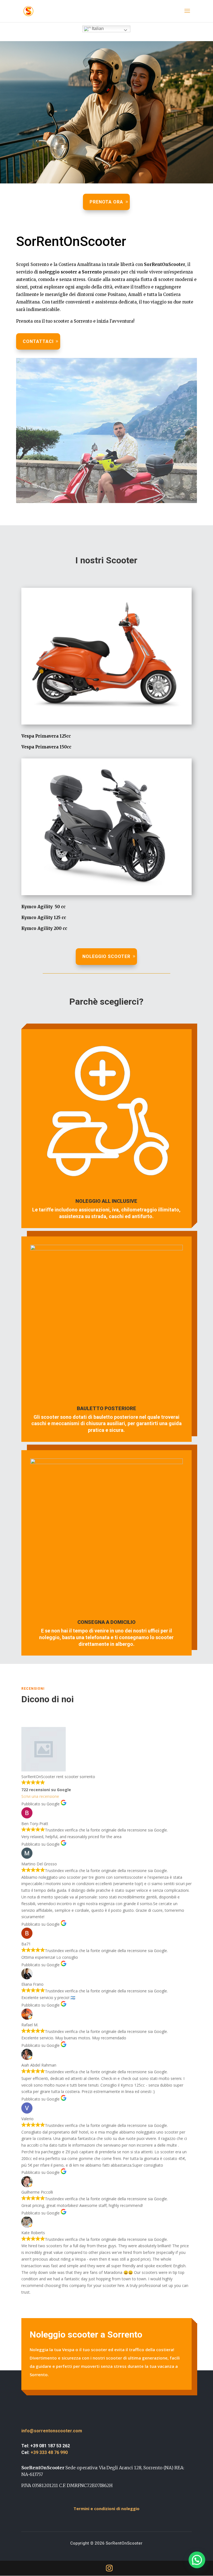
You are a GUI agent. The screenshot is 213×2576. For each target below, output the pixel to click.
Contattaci (38, 341)
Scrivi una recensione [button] (40, 1796)
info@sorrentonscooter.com (52, 2431)
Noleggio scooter (106, 956)
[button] (197, 2560)
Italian (97, 28)
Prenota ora (106, 202)
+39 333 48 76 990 (49, 2452)
